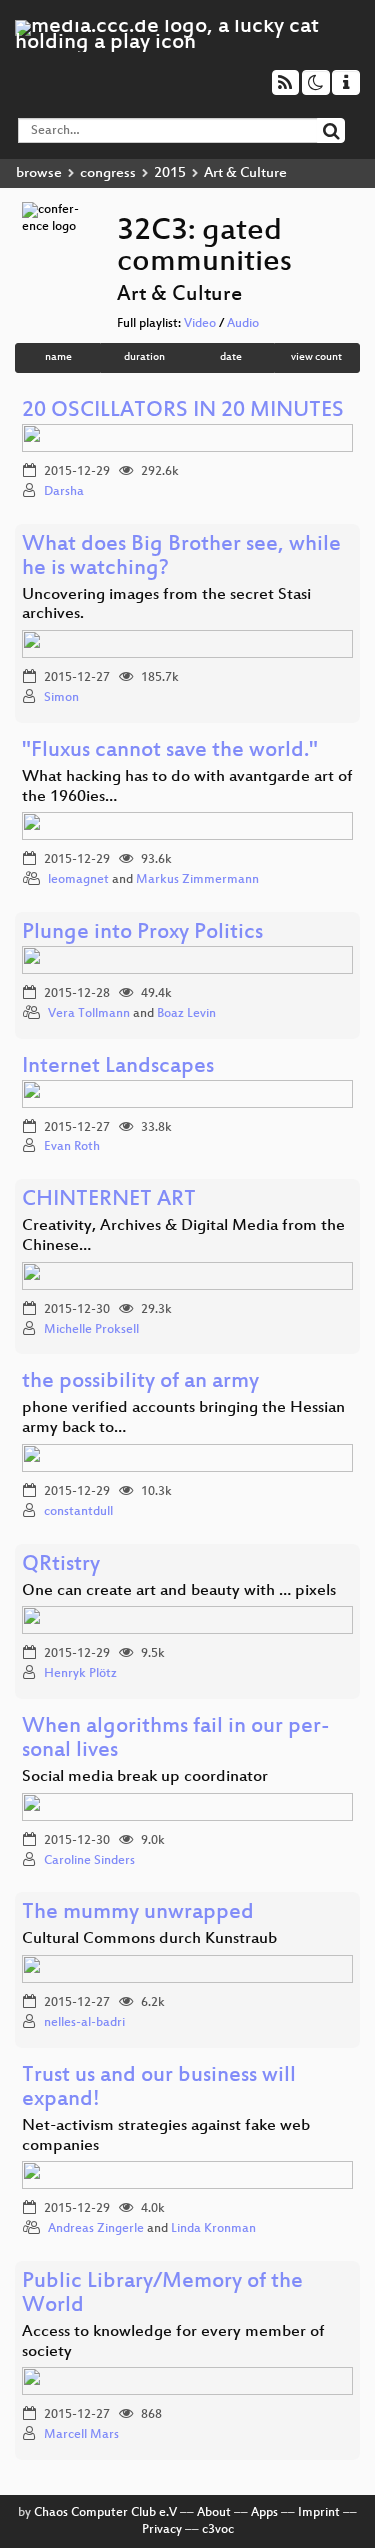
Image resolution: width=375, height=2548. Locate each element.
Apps (264, 2513)
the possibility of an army (140, 1382)
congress (108, 173)
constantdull (78, 1512)
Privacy (162, 2530)
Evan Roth (72, 1147)
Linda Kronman (213, 2229)
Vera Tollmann (89, 1014)
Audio (243, 324)
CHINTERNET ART (109, 1200)
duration (144, 357)
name (58, 357)
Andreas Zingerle (96, 2229)
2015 (170, 173)
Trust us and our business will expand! (159, 2088)
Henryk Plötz (80, 1674)
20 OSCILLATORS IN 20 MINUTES (183, 411)
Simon (61, 698)
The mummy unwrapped (138, 1913)
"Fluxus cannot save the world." (170, 751)
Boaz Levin (186, 1014)
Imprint (319, 2513)
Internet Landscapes (118, 1067)
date (231, 357)
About (214, 2513)
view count (316, 357)
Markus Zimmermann (197, 880)
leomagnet (78, 880)
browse (39, 173)
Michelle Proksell (91, 1330)
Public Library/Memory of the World (162, 2294)
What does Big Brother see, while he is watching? (181, 557)
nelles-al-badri (84, 2023)
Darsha (64, 492)
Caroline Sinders (89, 1861)
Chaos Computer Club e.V (105, 2513)
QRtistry (61, 1565)
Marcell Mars (81, 2435)
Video (200, 324)
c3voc (218, 2530)
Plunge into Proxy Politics (142, 933)
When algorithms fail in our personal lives (176, 1739)
